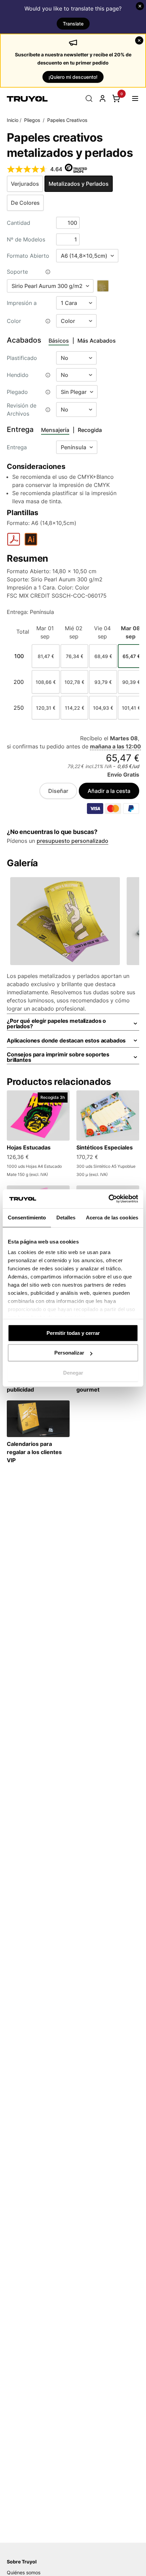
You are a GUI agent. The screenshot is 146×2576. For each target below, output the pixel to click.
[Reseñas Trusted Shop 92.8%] (27, 169)
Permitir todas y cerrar (73, 1333)
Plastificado (22, 358)
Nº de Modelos (26, 239)
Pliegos (32, 120)
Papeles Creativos (67, 120)
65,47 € (131, 656)
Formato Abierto (28, 256)
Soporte (17, 272)
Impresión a (22, 303)
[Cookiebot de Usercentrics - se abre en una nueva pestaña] (108, 1199)
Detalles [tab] (66, 1218)
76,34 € (75, 656)
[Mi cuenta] (103, 98)
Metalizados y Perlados (79, 184)
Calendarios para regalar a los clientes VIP (34, 1452)
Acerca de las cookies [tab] (112, 1218)
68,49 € (103, 656)
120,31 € (46, 708)
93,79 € (103, 682)
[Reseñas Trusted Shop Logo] (76, 169)
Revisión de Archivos (22, 410)
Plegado (17, 392)
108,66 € (46, 682)
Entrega (17, 447)
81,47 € (46, 656)
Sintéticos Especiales (105, 1147)
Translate (73, 24)
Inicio (13, 120)
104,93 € (103, 708)
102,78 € (74, 682)
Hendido (18, 375)
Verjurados (25, 184)
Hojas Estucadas (29, 1147)
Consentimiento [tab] (27, 1218)
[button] (135, 98)
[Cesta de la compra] (116, 98)
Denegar (73, 1373)
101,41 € (131, 708)
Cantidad (19, 223)
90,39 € (131, 682)
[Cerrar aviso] (140, 6)
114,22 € (75, 708)
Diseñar (58, 791)
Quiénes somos (24, 2572)
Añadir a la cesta (109, 791)
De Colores (25, 203)
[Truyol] (27, 98)
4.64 (56, 169)
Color (14, 321)
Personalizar (69, 1353)
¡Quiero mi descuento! (73, 77)
